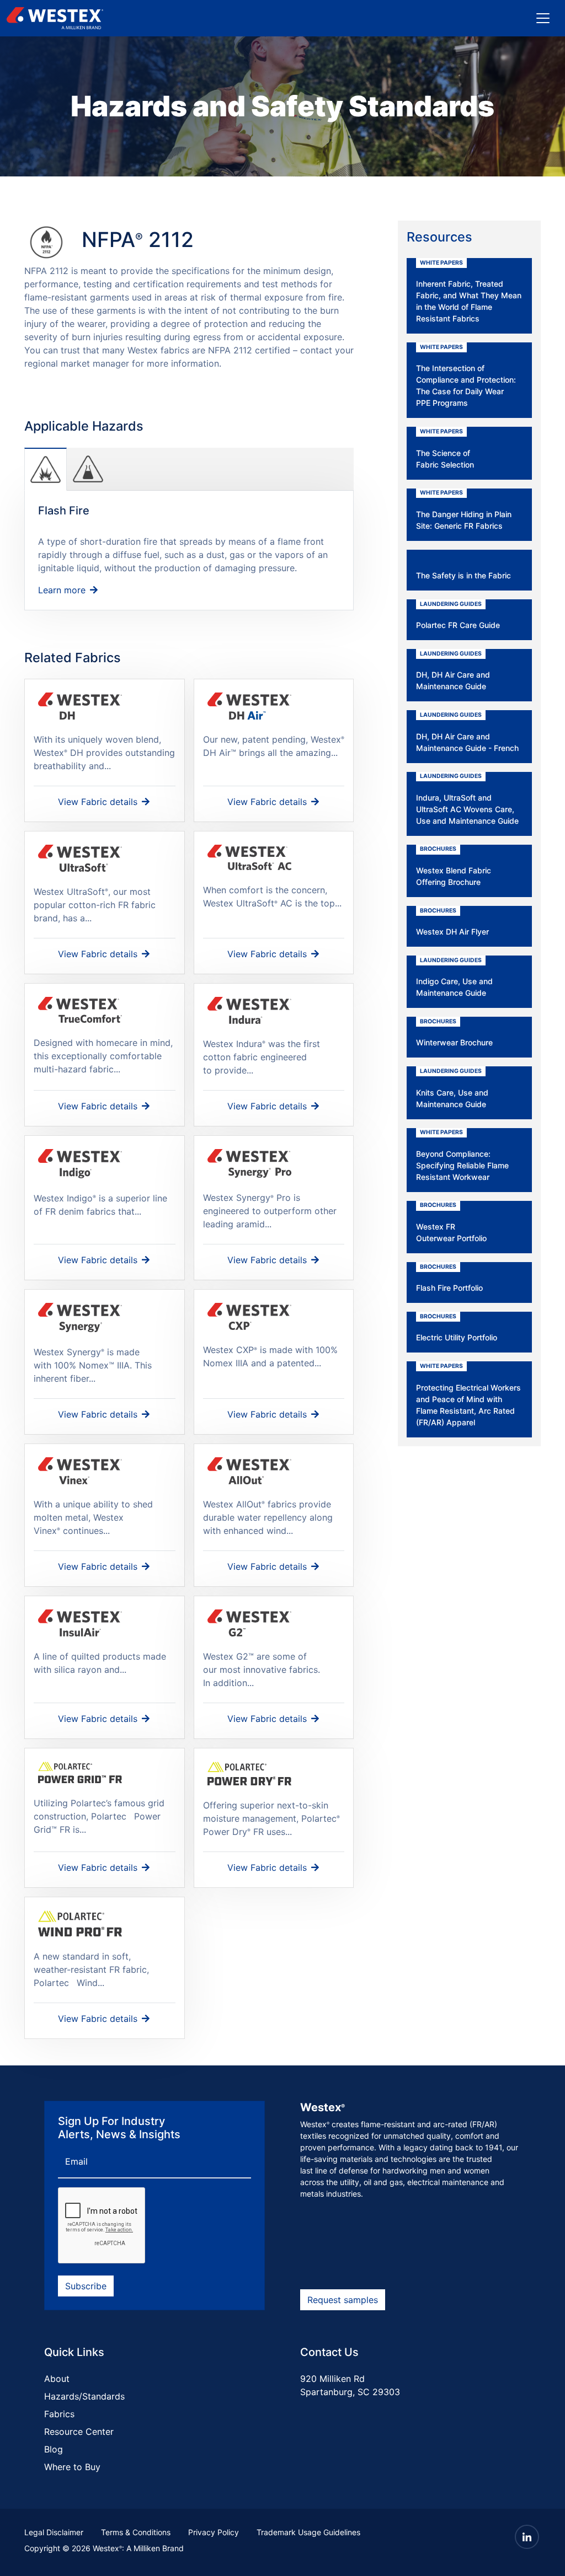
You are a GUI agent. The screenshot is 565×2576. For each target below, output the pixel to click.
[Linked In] (527, 2537)
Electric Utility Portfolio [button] (457, 1328)
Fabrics (59, 2414)
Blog (54, 2449)
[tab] (46, 469)
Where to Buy (72, 2467)
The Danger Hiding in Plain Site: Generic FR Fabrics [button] (464, 510)
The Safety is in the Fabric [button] (463, 575)
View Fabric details (99, 802)
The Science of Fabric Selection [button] (445, 449)
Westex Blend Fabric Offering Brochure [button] (454, 866)
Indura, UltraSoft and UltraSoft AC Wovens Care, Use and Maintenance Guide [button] (467, 799)
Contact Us (329, 2352)
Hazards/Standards (84, 2396)
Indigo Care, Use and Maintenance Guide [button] (454, 977)
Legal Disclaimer (54, 2532)
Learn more (63, 590)
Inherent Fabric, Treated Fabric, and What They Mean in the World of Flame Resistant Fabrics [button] (469, 291)
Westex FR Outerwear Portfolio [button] (451, 1222)
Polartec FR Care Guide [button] (458, 615)
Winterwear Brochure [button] (454, 1033)
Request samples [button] (343, 2300)
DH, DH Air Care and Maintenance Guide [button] (453, 671)
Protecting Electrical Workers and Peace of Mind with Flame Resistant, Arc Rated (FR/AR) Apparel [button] (468, 1395)
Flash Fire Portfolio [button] (449, 1278)
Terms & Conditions (136, 2532)
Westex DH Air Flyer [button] (452, 922)
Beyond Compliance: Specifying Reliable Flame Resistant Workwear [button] (462, 1155)
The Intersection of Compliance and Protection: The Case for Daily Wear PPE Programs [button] (466, 376)
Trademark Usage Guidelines (308, 2532)
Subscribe (86, 2286)
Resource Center (79, 2432)
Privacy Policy (214, 2532)
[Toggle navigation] (543, 18)
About (57, 2379)
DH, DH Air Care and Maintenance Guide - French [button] (467, 732)
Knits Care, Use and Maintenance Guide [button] (452, 1088)
